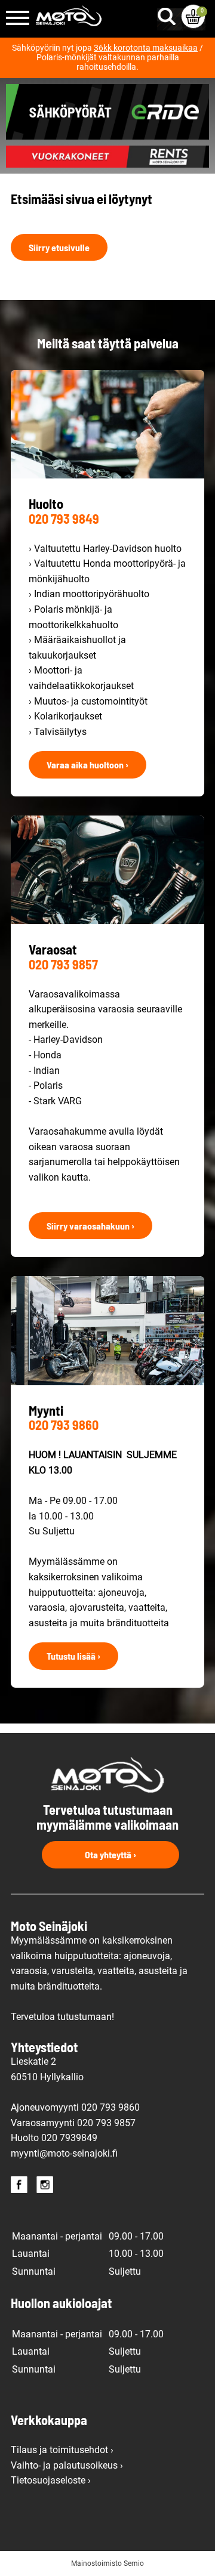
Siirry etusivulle (59, 247)
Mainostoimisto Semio (107, 2563)
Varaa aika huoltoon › (87, 765)
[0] (193, 16)
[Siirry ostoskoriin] (193, 16)
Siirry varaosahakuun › (90, 1226)
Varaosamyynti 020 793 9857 (73, 2123)
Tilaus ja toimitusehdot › (62, 2450)
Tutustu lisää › (73, 1656)
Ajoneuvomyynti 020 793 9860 (75, 2107)
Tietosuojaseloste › (51, 2480)
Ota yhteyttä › (110, 1854)
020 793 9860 (64, 1425)
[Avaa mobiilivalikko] (18, 19)
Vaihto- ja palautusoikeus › (67, 2465)
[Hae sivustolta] (169, 14)
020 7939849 (69, 2138)
